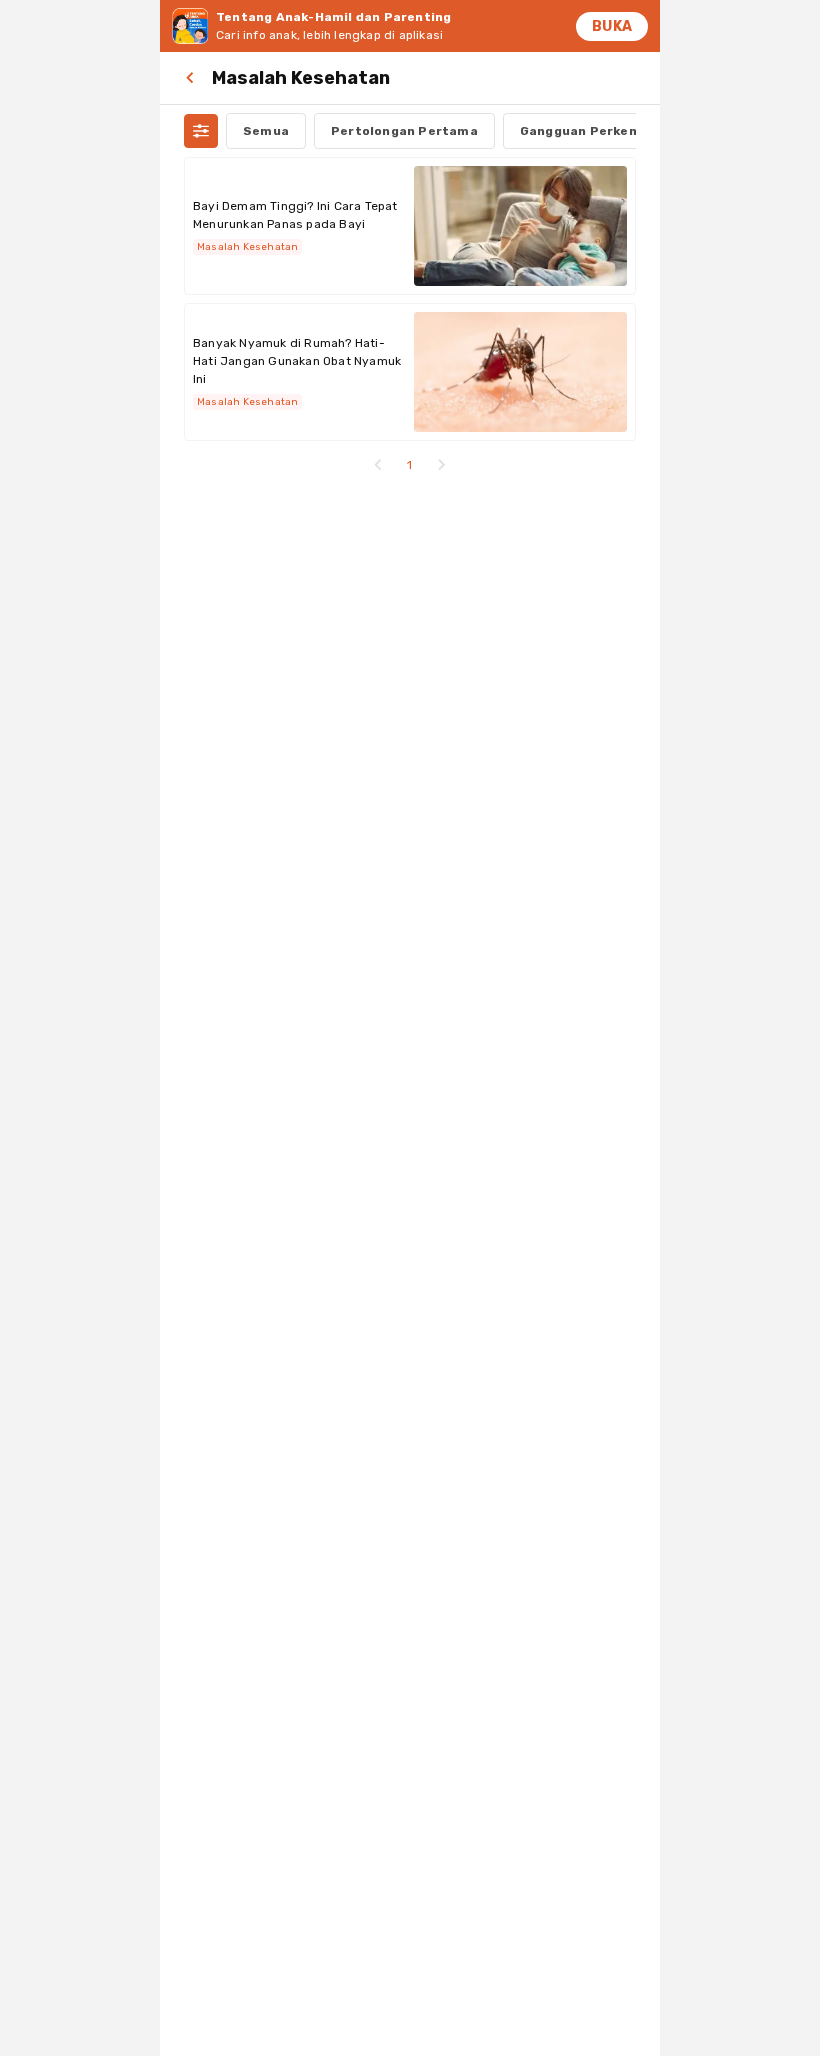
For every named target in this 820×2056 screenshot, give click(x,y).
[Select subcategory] (201, 131)
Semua (266, 131)
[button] (378, 465)
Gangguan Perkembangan (605, 131)
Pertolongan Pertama (404, 131)
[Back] (194, 78)
